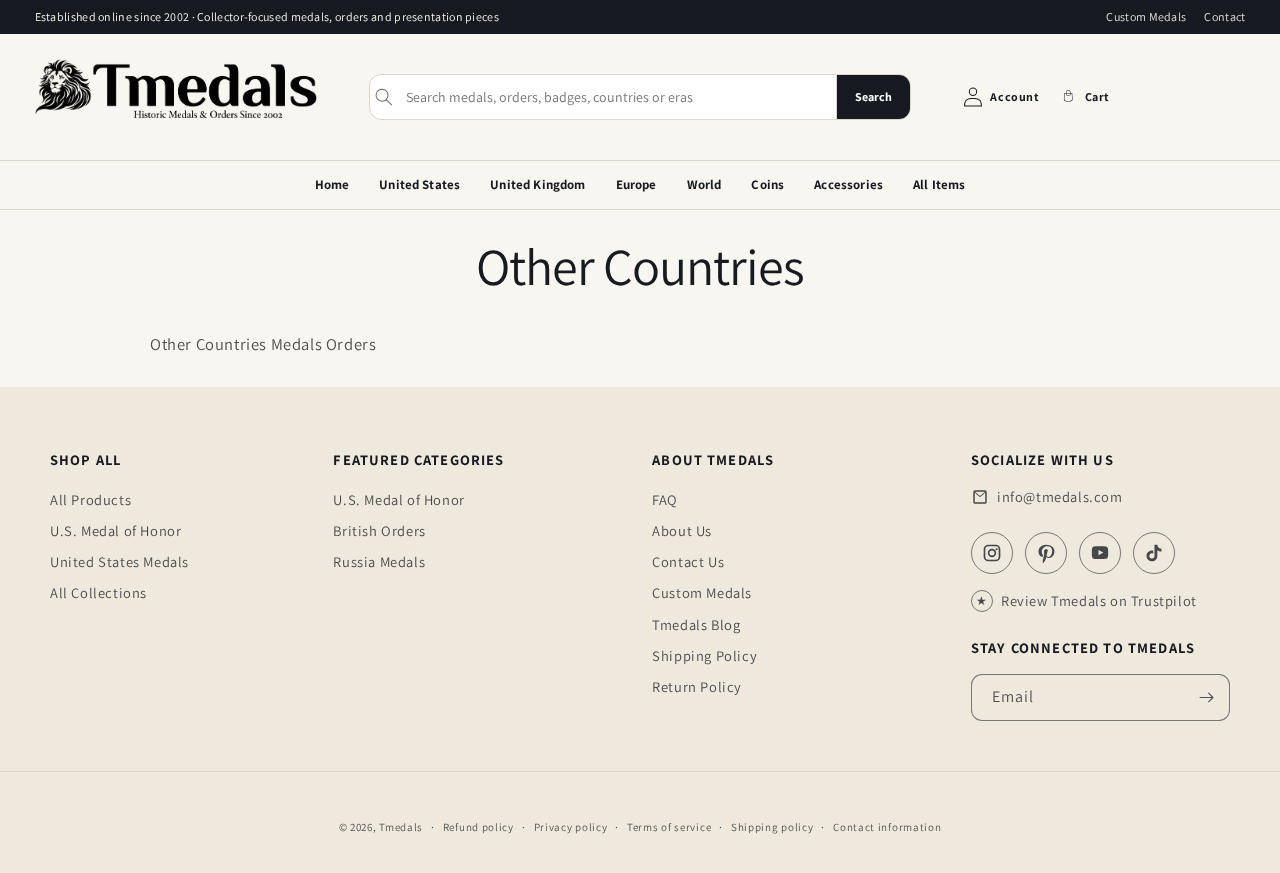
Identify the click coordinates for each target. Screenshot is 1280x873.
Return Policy (697, 686)
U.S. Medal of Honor (115, 530)
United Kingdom (537, 184)
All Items (939, 184)
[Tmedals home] (176, 120)
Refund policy (478, 827)
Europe (636, 184)
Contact (1224, 16)
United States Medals (119, 561)
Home (332, 184)
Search (873, 96)
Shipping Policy (704, 655)
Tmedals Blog (696, 624)
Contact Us (688, 561)
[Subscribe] (1207, 697)
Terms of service (669, 827)
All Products (90, 499)
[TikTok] (1154, 553)
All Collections (98, 592)
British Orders (379, 530)
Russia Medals (379, 561)
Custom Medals (1146, 16)
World (704, 184)
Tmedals (401, 827)
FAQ (665, 499)
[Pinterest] (1046, 553)
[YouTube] (1100, 553)
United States (419, 184)
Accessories (848, 184)
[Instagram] (992, 553)
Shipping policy (772, 827)
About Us (682, 530)
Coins (767, 184)
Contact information (887, 827)
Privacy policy (571, 827)
